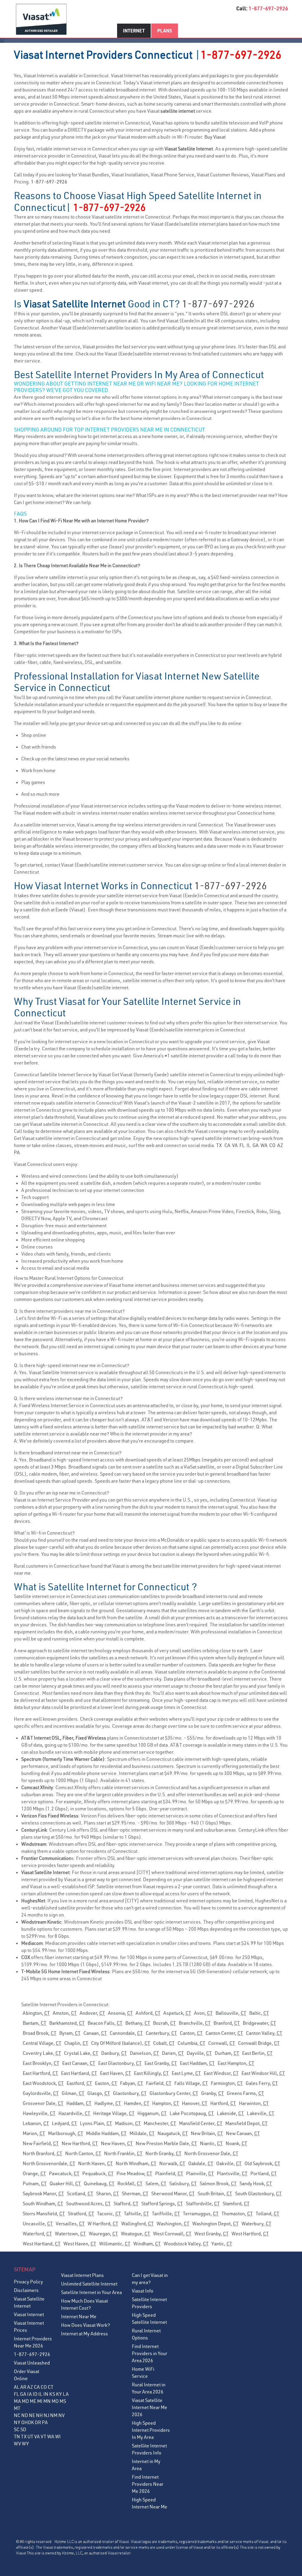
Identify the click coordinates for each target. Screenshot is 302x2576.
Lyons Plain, (96, 2123)
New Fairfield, (41, 2143)
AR (23, 2387)
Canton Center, (224, 2033)
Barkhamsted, (67, 2023)
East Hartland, (79, 2073)
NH (39, 2415)
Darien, (173, 2053)
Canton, (191, 2033)
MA (17, 2401)
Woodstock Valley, (186, 2244)
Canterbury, (161, 2033)
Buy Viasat (215, 137)
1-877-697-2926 (268, 8)
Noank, (236, 2143)
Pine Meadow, (134, 2173)
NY (17, 2422)
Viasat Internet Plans (82, 2275)
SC (17, 2429)
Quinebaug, (99, 2183)
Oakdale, (201, 2163)
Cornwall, (222, 2043)
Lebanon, (36, 2123)
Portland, (264, 2173)
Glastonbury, (130, 2093)
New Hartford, (80, 2143)
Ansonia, (120, 2013)
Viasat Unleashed (32, 2363)
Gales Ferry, (262, 2083)
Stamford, (236, 2203)
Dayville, (199, 2053)
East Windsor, (221, 2073)
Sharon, (107, 2193)
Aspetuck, (177, 2013)
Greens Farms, (245, 2093)
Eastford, (79, 2083)
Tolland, (267, 2214)
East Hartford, (40, 2073)
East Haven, (115, 2073)
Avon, (203, 2013)
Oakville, (229, 2163)
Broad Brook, (40, 2033)
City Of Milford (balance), (121, 2043)
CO (272, 1145)
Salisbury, (183, 2183)
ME (33, 2401)
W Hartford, (103, 2224)
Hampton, (166, 2103)
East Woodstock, (43, 2083)
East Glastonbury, (120, 2063)
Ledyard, (64, 2123)
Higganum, (152, 2113)
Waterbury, (256, 2224)
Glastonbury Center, (174, 2093)
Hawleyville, (39, 2113)
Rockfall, (130, 2183)
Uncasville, (38, 2224)
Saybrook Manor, (43, 2193)
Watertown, (70, 2234)
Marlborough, (66, 2133)
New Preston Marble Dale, (166, 2143)
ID (35, 2394)
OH (24, 2422)
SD (23, 2429)
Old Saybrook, (262, 2163)
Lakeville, (261, 2113)
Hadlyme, (108, 2103)
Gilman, (73, 2093)
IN (46, 2394)
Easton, (106, 2083)
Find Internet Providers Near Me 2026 (148, 2484)
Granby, (212, 2093)
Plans (165, 31)
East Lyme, (186, 2073)
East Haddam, (197, 2063)
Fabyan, (132, 2083)
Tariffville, (166, 2214)
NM (54, 2415)
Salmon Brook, (218, 2183)
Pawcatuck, (64, 2173)
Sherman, (135, 2193)
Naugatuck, (173, 2133)
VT (44, 2436)
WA (264, 1145)
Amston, (65, 2013)
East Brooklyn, (41, 2063)
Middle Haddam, (106, 2133)
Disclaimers (26, 2290)
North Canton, (83, 2153)
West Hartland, (42, 2244)
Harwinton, (254, 2103)
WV (17, 2444)
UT (30, 2436)
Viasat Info (143, 2291)
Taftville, (136, 2214)
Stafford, (126, 2203)
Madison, (128, 2123)
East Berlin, (257, 2053)
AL (17, 2387)
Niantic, (211, 2143)
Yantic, (222, 2244)
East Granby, (161, 2063)
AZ (280, 1145)
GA (256, 1145)
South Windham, (43, 2203)
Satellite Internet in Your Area (91, 2292)
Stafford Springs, (162, 2203)
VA (235, 1145)
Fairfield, (159, 2083)
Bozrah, (164, 2023)
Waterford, (37, 2234)
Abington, (36, 2013)
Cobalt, (164, 2043)
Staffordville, (203, 2203)
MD (25, 2401)
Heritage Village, (114, 2113)
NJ (46, 2415)
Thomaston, (237, 2214)
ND (25, 2415)
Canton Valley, (264, 2033)
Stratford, (81, 2214)
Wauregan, (103, 2234)
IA (29, 2394)
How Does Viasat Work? (86, 2325)
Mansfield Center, (201, 2123)
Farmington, (227, 2083)
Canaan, (95, 2033)
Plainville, (200, 2173)
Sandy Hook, (256, 2183)
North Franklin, (123, 2153)
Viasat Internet (29, 2314)
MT (17, 2408)
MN (47, 2401)
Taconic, (109, 2214)
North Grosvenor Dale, (211, 2153)
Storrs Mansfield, (44, 2214)
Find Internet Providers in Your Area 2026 (150, 2353)
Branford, (227, 2023)
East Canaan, (79, 2063)
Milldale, (142, 2133)
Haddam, (79, 2103)
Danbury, (114, 2053)
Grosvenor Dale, (43, 2103)
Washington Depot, (215, 2224)
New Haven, (117, 2143)
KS (52, 2394)
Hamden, (137, 2103)
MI (40, 2401)
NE (32, 2415)
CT (51, 2387)
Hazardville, (74, 2113)
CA (227, 1145)
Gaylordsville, (41, 2093)
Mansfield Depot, (246, 2123)
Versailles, (70, 2224)
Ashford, (148, 2013)
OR (38, 2422)
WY (25, 2444)
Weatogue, (136, 2234)
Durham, (227, 2053)
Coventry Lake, (42, 2053)
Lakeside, (230, 2113)
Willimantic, (115, 2244)
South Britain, (215, 2193)
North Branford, (42, 2153)
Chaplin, (76, 2043)
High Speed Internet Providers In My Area (151, 2430)
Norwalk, (172, 2163)
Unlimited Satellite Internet (89, 2284)
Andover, (92, 2013)
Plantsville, (232, 2173)
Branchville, (195, 2023)
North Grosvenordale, (49, 2163)
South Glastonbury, (258, 2193)
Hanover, (195, 2103)
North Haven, (95, 2163)
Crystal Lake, (81, 2053)
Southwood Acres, (88, 2203)
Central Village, (42, 2043)
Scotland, (80, 2193)
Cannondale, (126, 2033)
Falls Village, (191, 2083)
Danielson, (144, 2053)
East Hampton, (236, 2063)
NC (17, 2415)
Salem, (156, 2183)
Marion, (34, 2133)
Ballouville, (231, 2013)
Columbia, (191, 2043)
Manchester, (160, 2123)
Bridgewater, (259, 2023)
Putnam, (35, 2183)
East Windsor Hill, (263, 2073)
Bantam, (35, 2023)
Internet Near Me (79, 2316)
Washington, (173, 2224)
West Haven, (80, 2244)
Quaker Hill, (65, 2183)
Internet (134, 31)
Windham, (147, 2244)
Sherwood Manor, (173, 2193)
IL (249, 1145)
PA (17, 1152)
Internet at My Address (84, 2334)
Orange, (34, 2173)
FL (242, 1145)
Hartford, (223, 2103)
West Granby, (211, 2234)
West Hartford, (250, 2234)
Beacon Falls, (105, 2023)
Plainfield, (169, 2173)
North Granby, (163, 2153)
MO (55, 2401)
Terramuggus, (201, 2214)
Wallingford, (137, 2224)
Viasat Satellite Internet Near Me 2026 (150, 2407)
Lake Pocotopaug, (192, 2113)
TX (219, 1145)
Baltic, (259, 2013)
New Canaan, (243, 2133)
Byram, (70, 2033)
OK (31, 2422)
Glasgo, (99, 2093)
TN (17, 2436)
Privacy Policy (28, 2282)
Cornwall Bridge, (259, 2043)
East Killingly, (151, 2073)
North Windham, (136, 2163)
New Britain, (207, 2133)
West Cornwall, (172, 2234)
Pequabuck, (98, 2173)
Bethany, (138, 2023)
